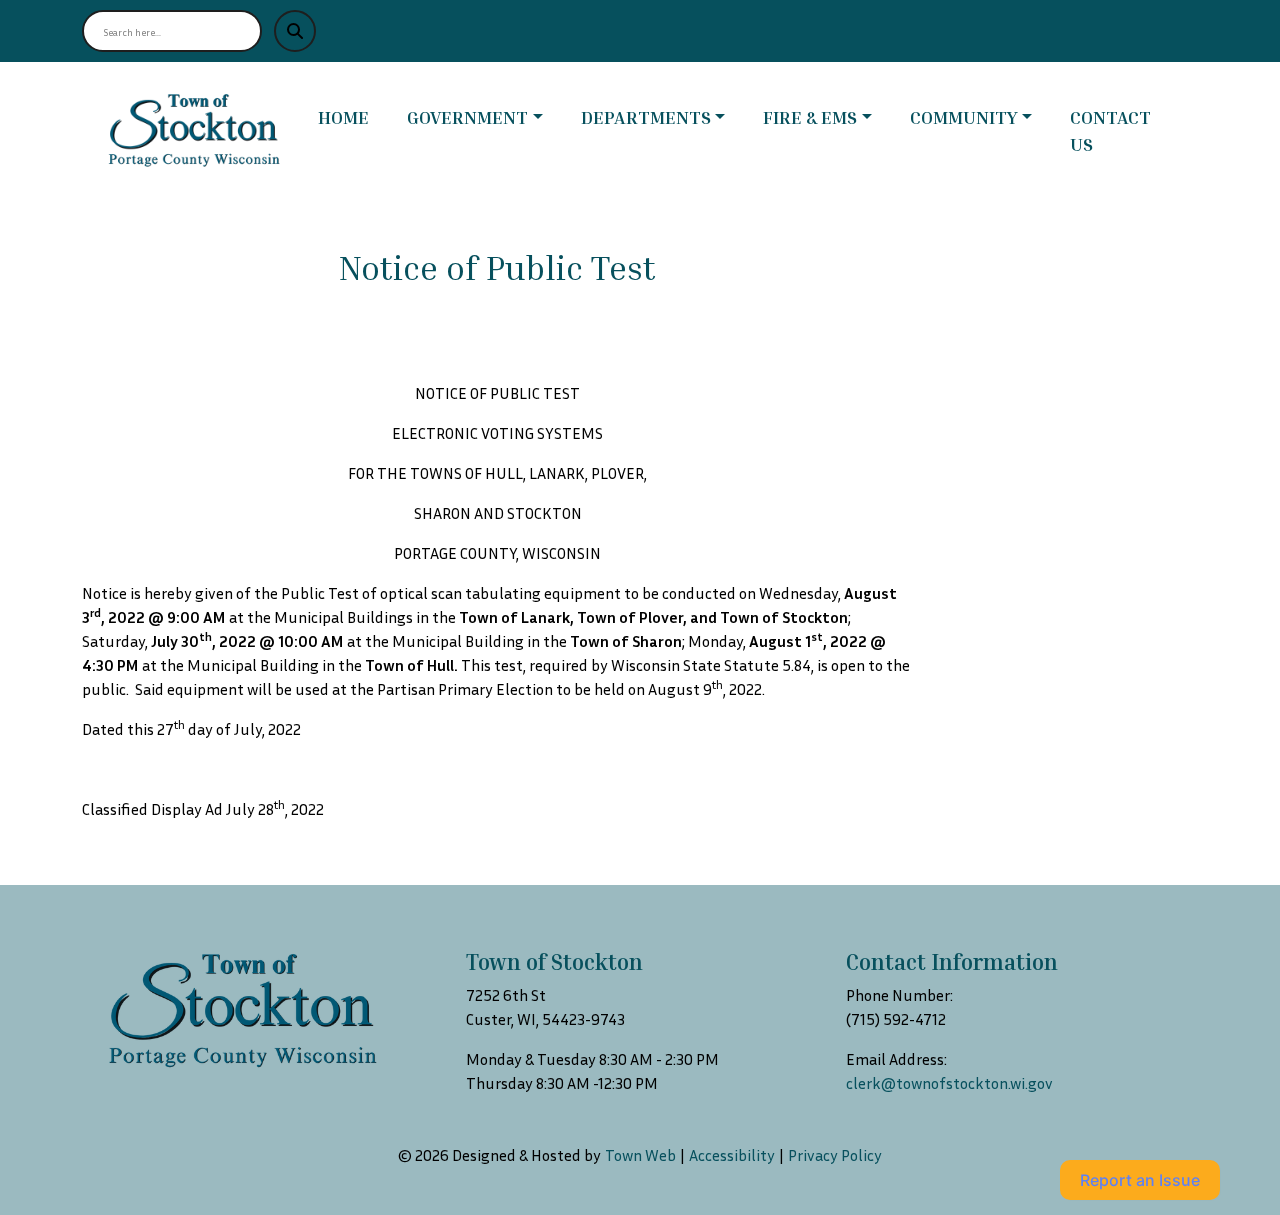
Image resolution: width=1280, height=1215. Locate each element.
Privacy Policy (835, 1155)
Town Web (640, 1155)
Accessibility (732, 1155)
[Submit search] (295, 31)
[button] (486, 117)
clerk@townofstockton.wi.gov (949, 1083)
